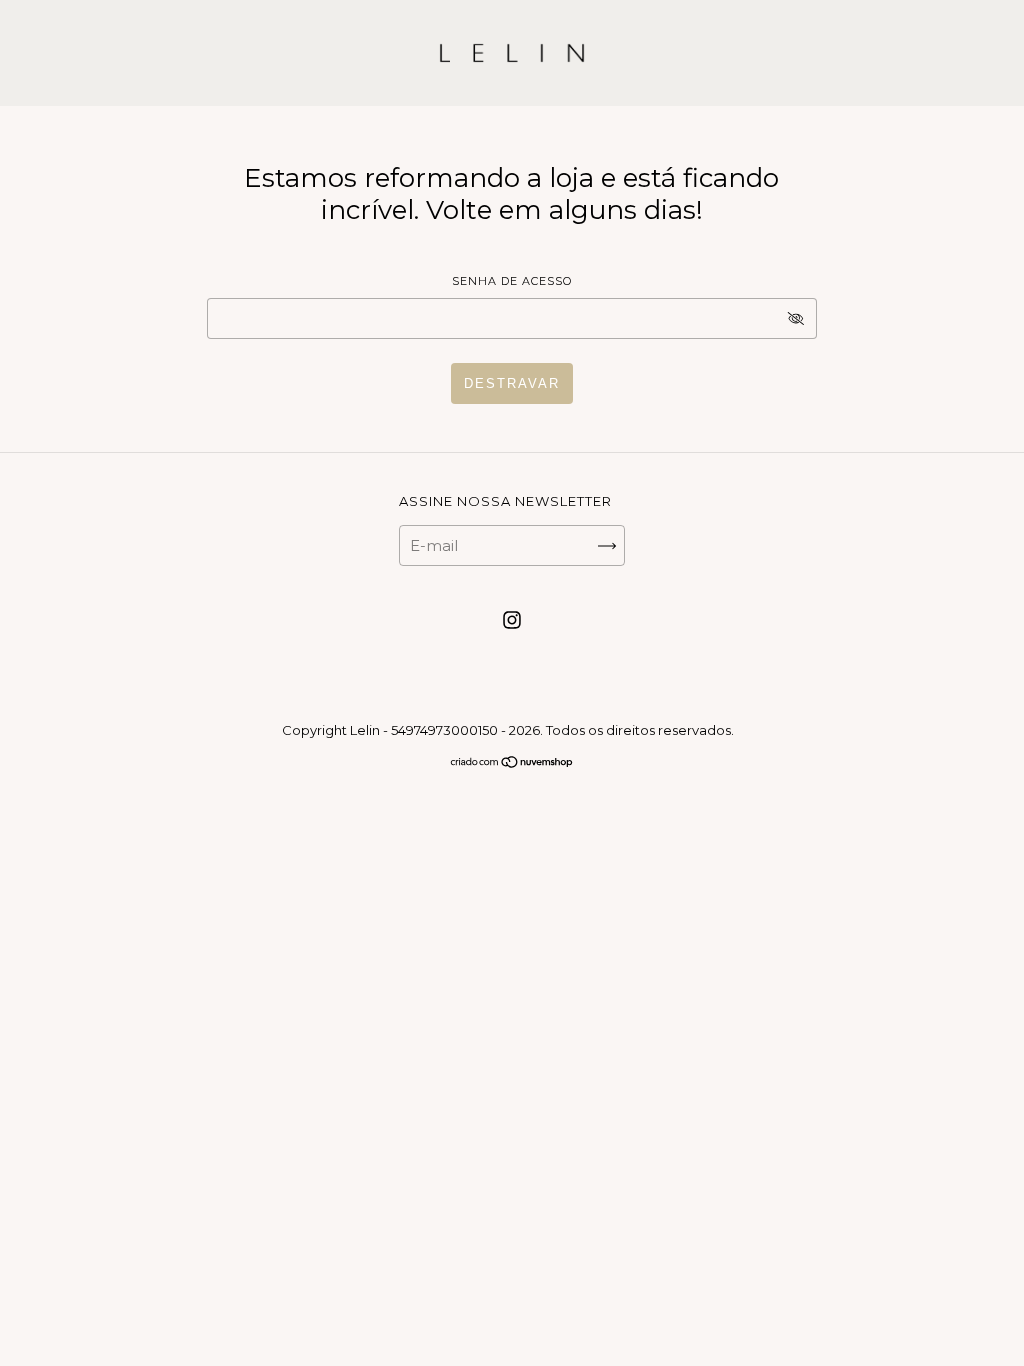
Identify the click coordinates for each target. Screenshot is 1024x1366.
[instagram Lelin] (512, 620)
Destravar (512, 383)
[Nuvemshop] (512, 763)
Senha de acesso (512, 281)
